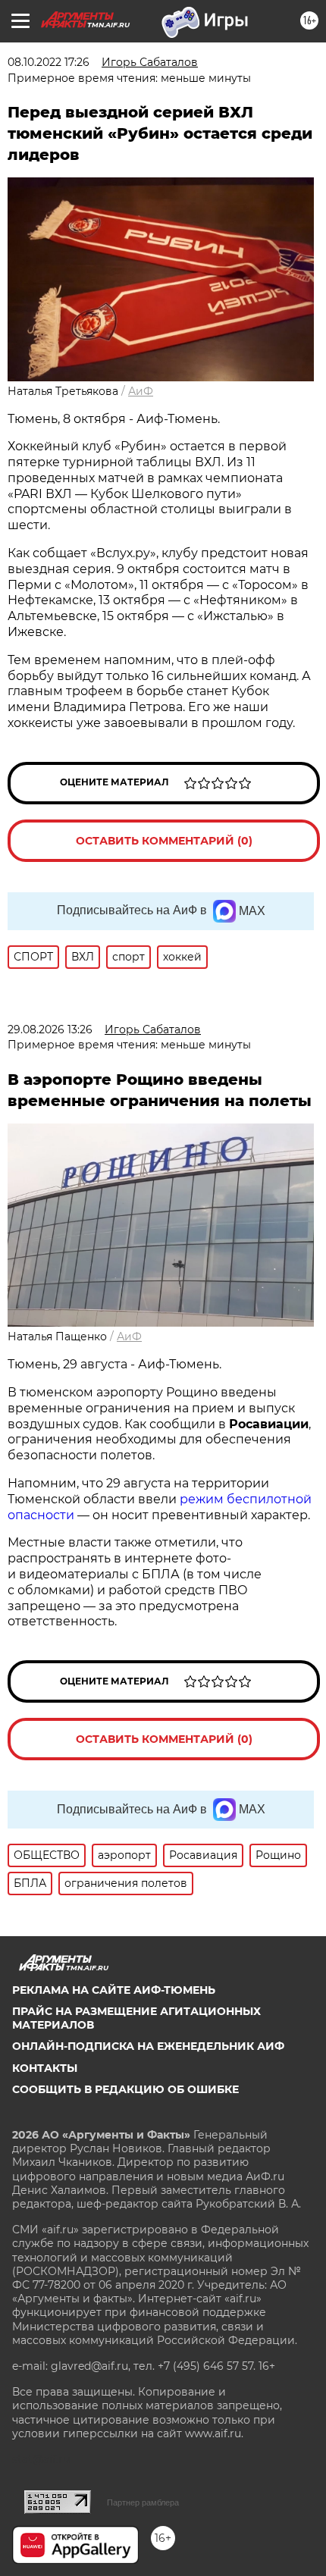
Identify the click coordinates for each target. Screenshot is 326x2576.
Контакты (45, 2068)
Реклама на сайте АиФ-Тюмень (114, 1990)
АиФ (141, 391)
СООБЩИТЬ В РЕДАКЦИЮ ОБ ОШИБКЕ (125, 2089)
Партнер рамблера (143, 2502)
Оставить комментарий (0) (164, 841)
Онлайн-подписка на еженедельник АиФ (148, 2046)
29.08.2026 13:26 (50, 1029)
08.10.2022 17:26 (49, 62)
